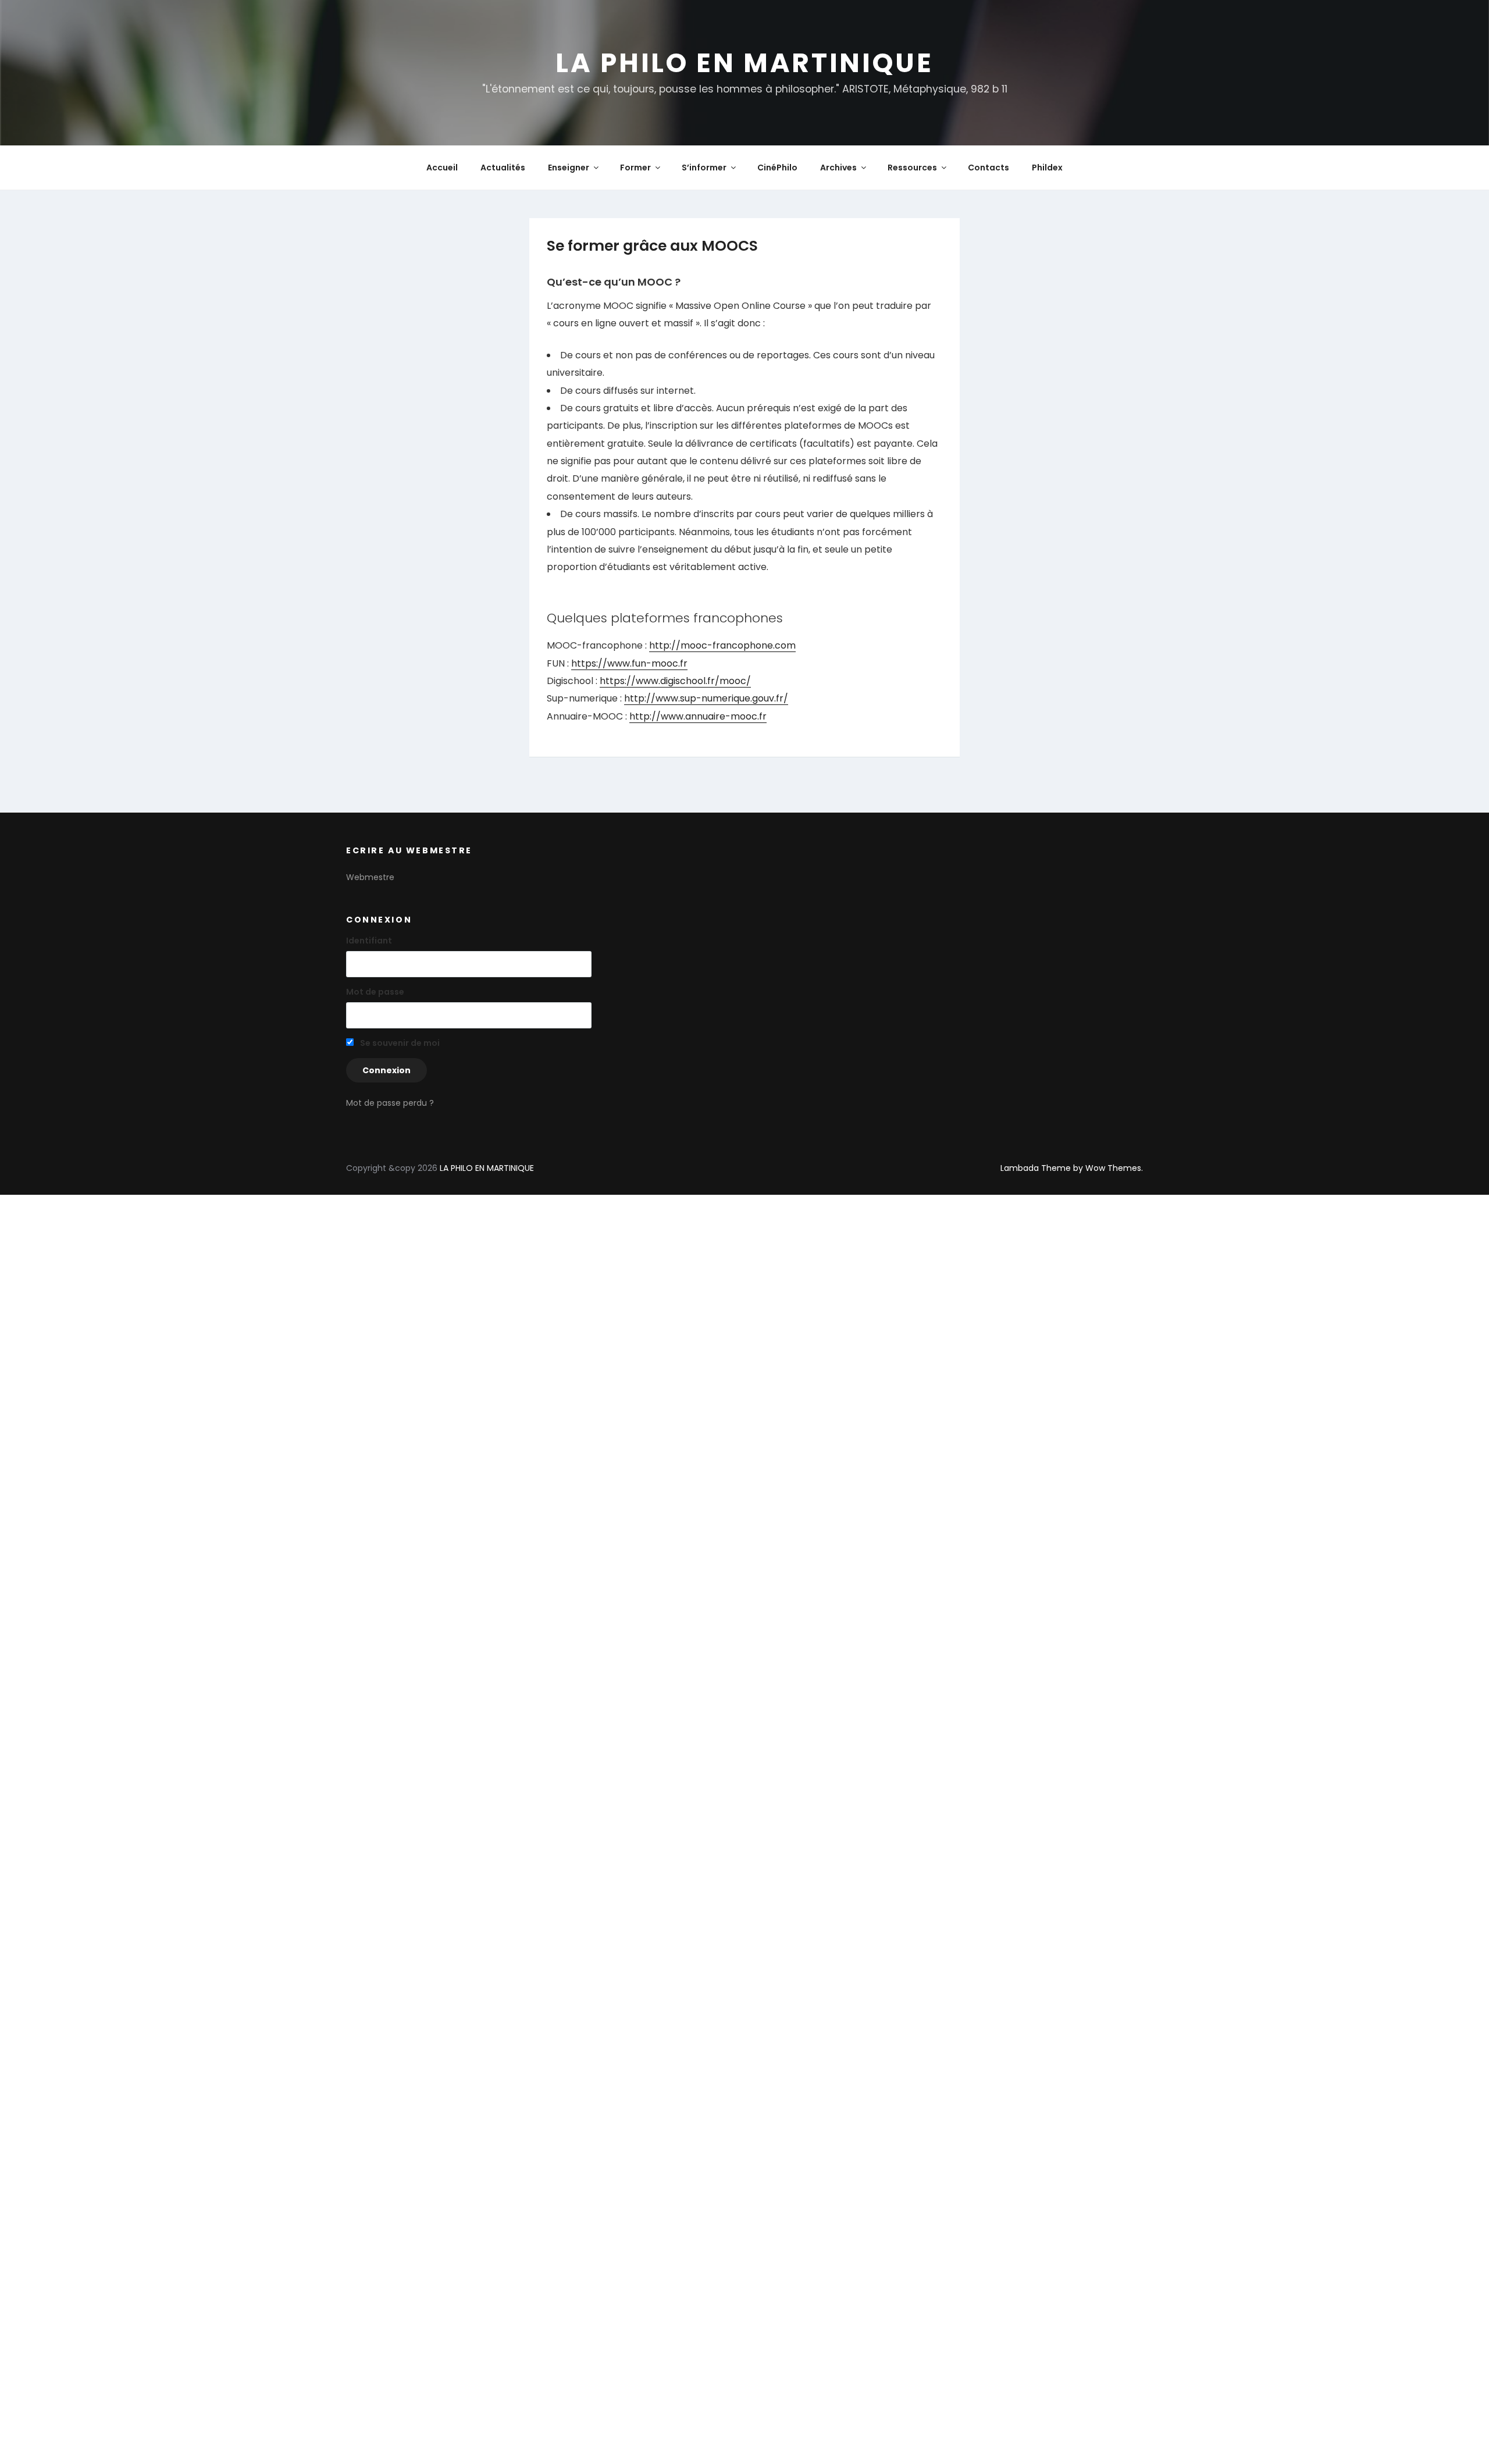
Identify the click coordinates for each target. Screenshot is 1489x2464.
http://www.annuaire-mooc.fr (698, 716)
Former (635, 168)
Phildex (1047, 168)
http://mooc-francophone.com (722, 645)
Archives (838, 168)
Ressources (912, 168)
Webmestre (370, 877)
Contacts (988, 168)
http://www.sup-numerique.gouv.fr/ (706, 698)
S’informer (704, 168)
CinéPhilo (777, 168)
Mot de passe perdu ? (390, 1103)
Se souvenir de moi (399, 1043)
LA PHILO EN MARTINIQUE (744, 63)
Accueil (442, 168)
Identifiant (369, 941)
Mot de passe (375, 992)
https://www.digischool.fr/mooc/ (675, 681)
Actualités (503, 168)
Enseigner (569, 168)
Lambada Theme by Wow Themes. (1072, 1168)
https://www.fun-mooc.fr (629, 663)
